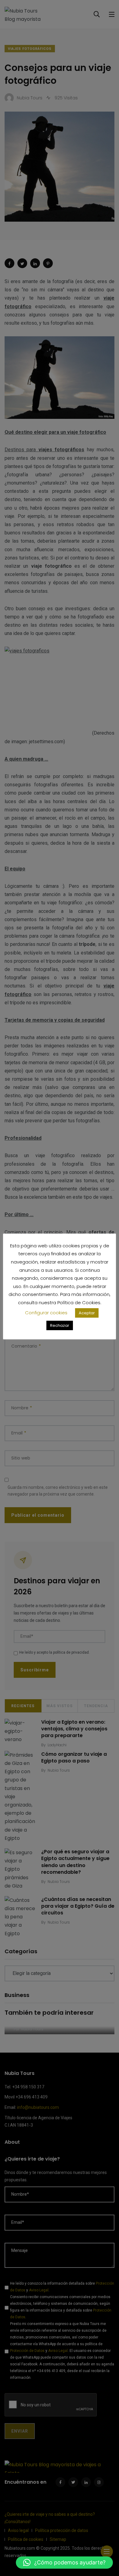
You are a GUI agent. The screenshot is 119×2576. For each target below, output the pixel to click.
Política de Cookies (79, 1303)
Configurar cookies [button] (46, 1313)
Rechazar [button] (60, 1325)
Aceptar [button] (87, 1313)
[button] (64, 2563)
